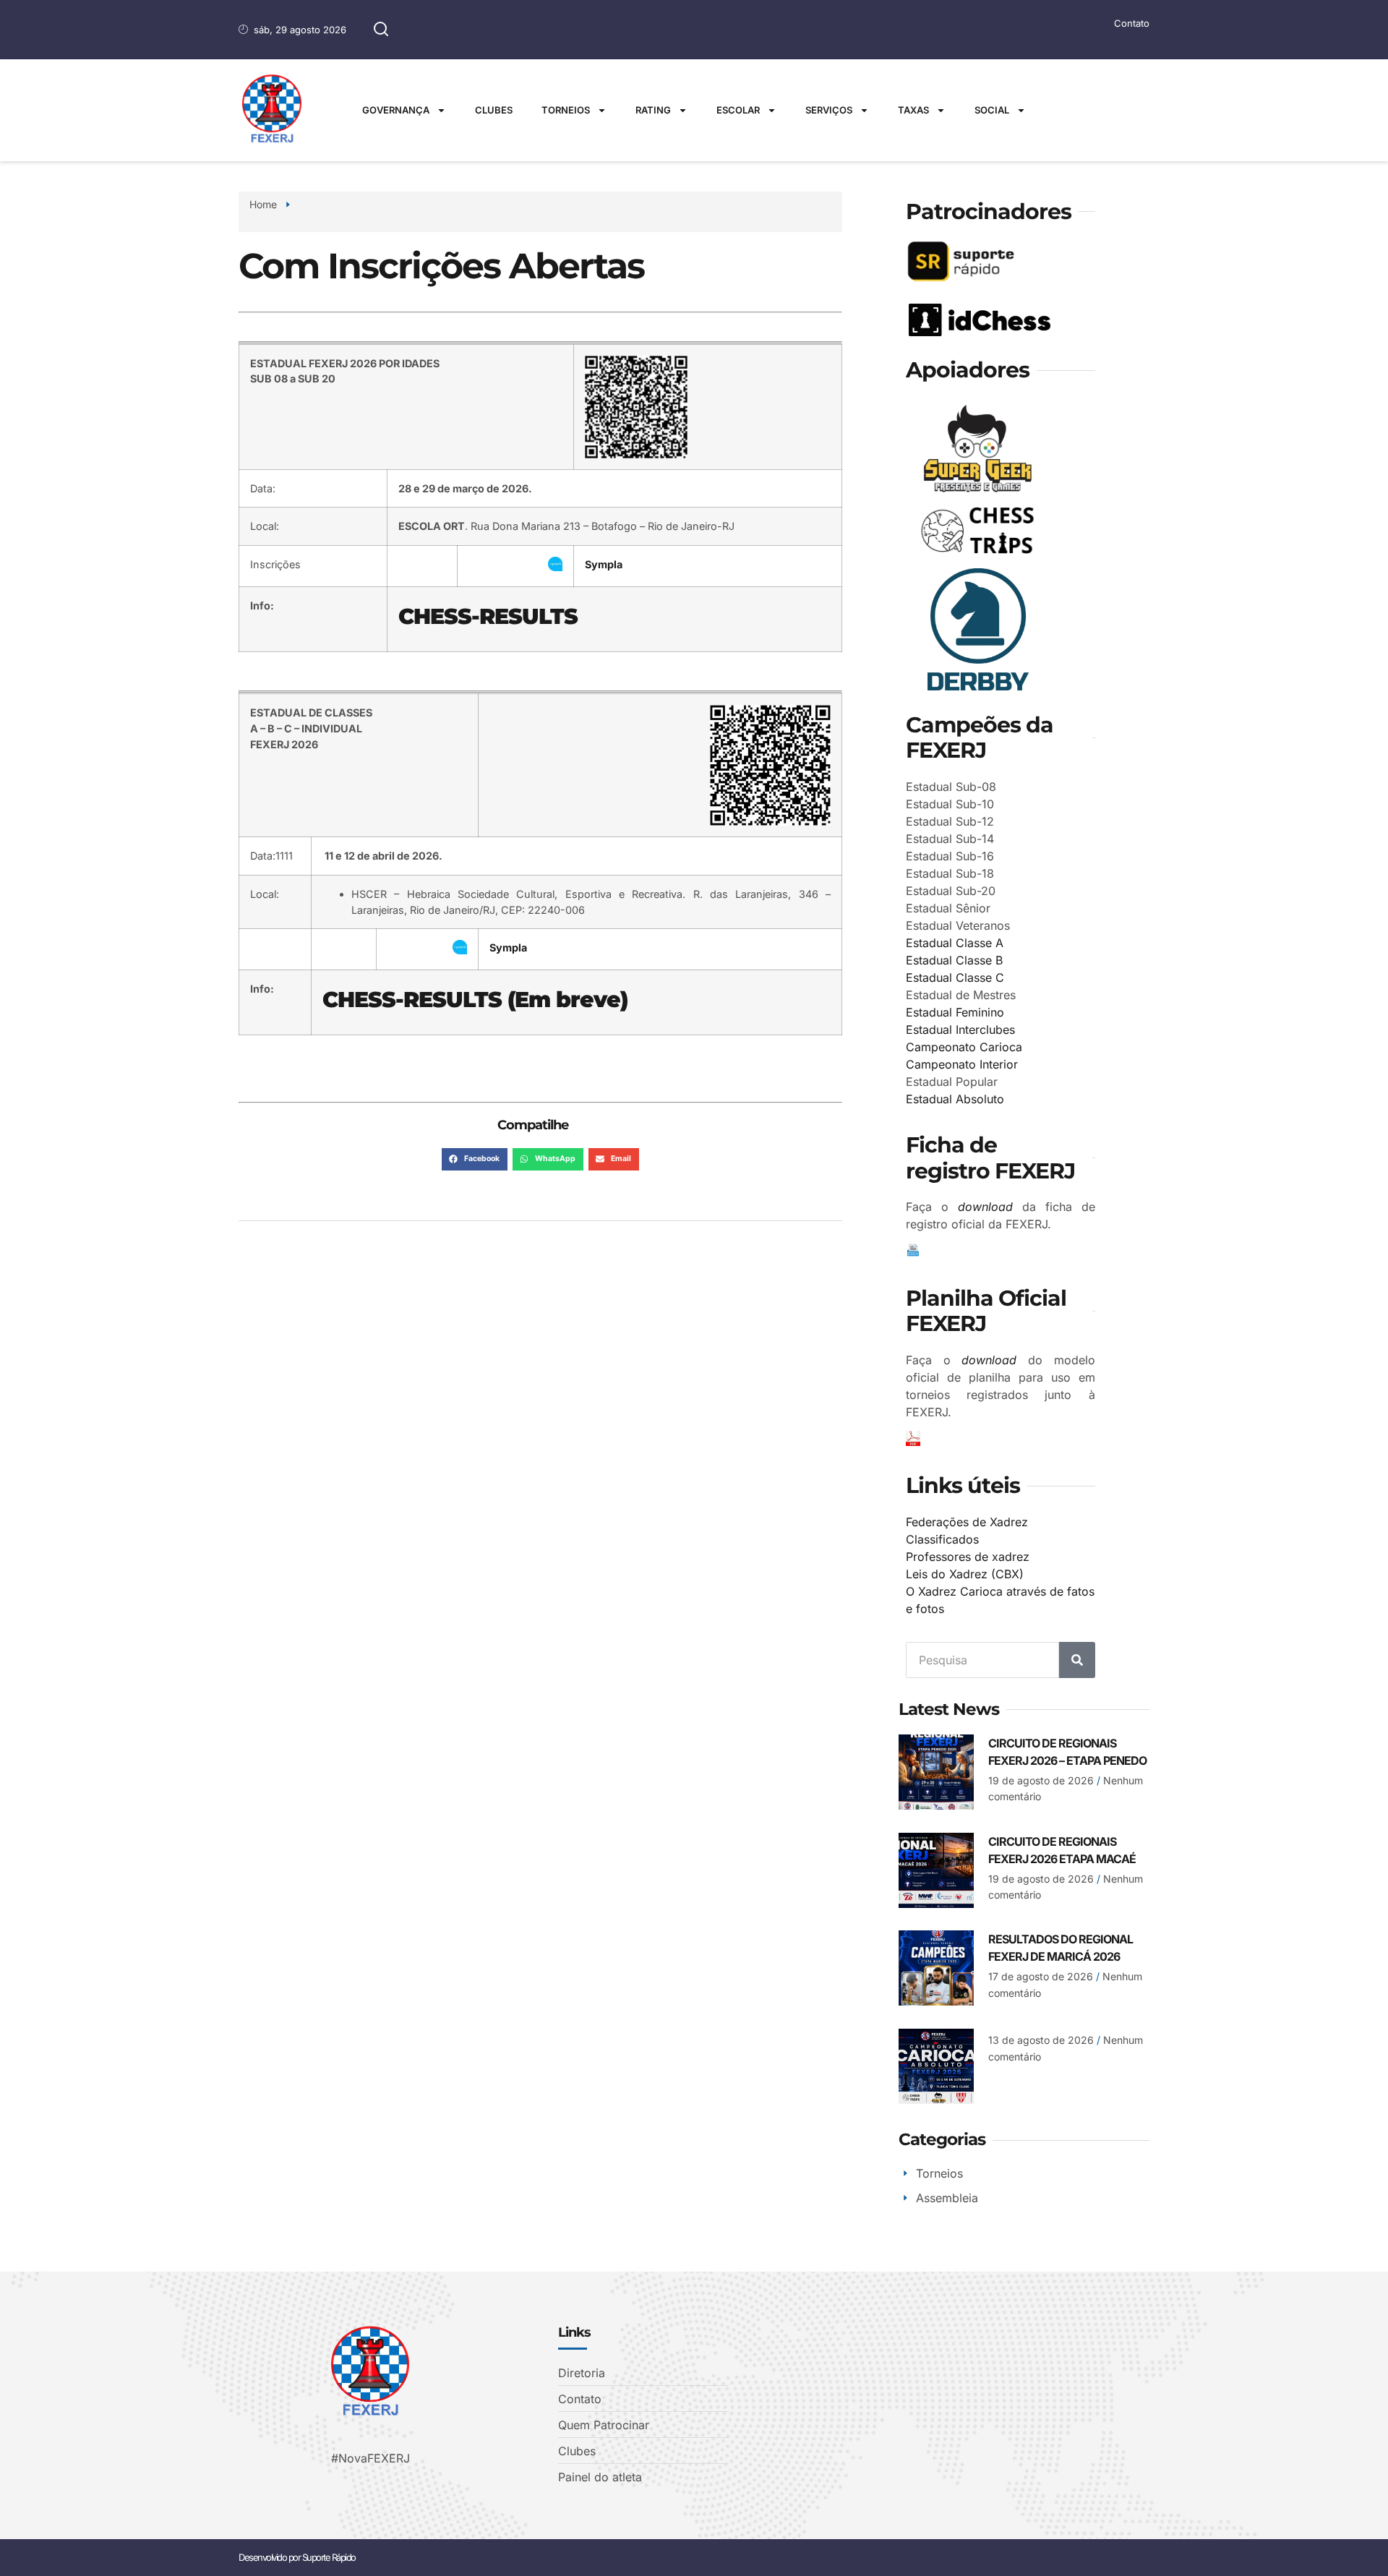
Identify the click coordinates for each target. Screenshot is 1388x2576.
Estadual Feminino (955, 1012)
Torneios (566, 110)
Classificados (942, 1539)
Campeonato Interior (962, 1064)
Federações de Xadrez (967, 1522)
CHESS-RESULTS (488, 616)
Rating (653, 110)
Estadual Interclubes (960, 1030)
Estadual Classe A (955, 943)
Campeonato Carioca (964, 1047)
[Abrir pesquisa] (381, 30)
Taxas (913, 110)
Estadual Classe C (955, 977)
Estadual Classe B (954, 960)
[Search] (1077, 1660)
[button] (475, 1160)
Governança (396, 110)
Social (992, 110)
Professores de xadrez (968, 1557)
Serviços (829, 110)
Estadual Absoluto (955, 1099)
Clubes (494, 110)
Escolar (738, 110)
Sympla (604, 564)
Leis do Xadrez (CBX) (965, 1574)
